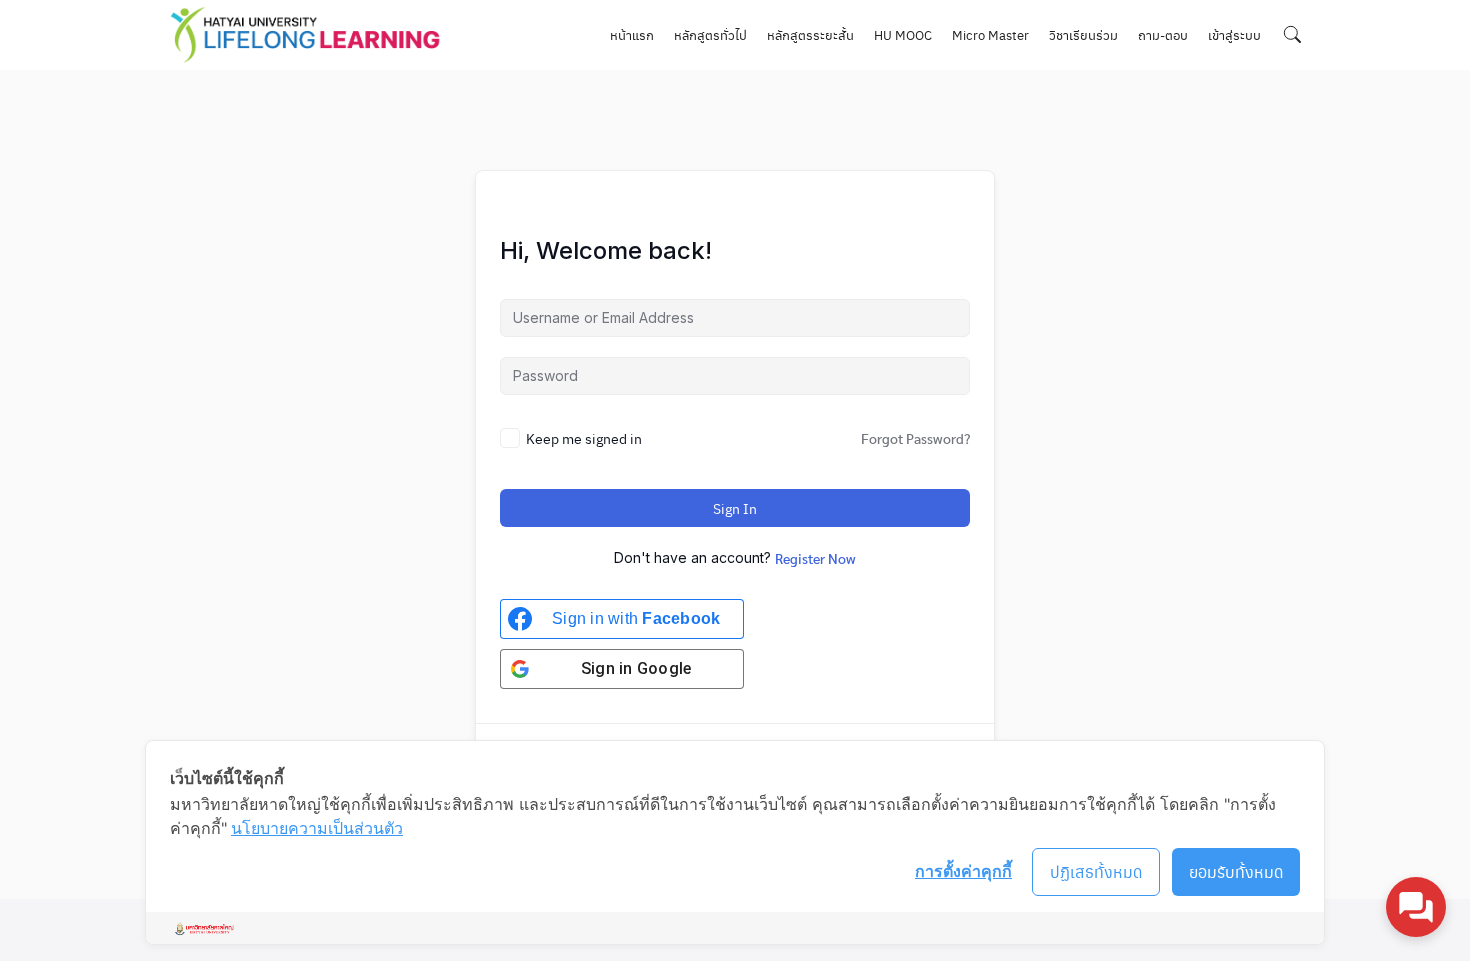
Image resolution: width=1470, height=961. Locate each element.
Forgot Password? (915, 438)
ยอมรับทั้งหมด (1236, 871)
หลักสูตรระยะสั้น (810, 34)
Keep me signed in (584, 438)
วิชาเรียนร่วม (1083, 34)
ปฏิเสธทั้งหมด (1096, 871)
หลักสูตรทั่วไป (710, 34)
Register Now (815, 558)
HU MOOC (903, 34)
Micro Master (990, 34)
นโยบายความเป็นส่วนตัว (317, 828)
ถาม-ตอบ (1163, 34)
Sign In (735, 508)
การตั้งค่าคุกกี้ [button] (963, 871)
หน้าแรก (632, 34)
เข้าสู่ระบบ (1234, 34)
